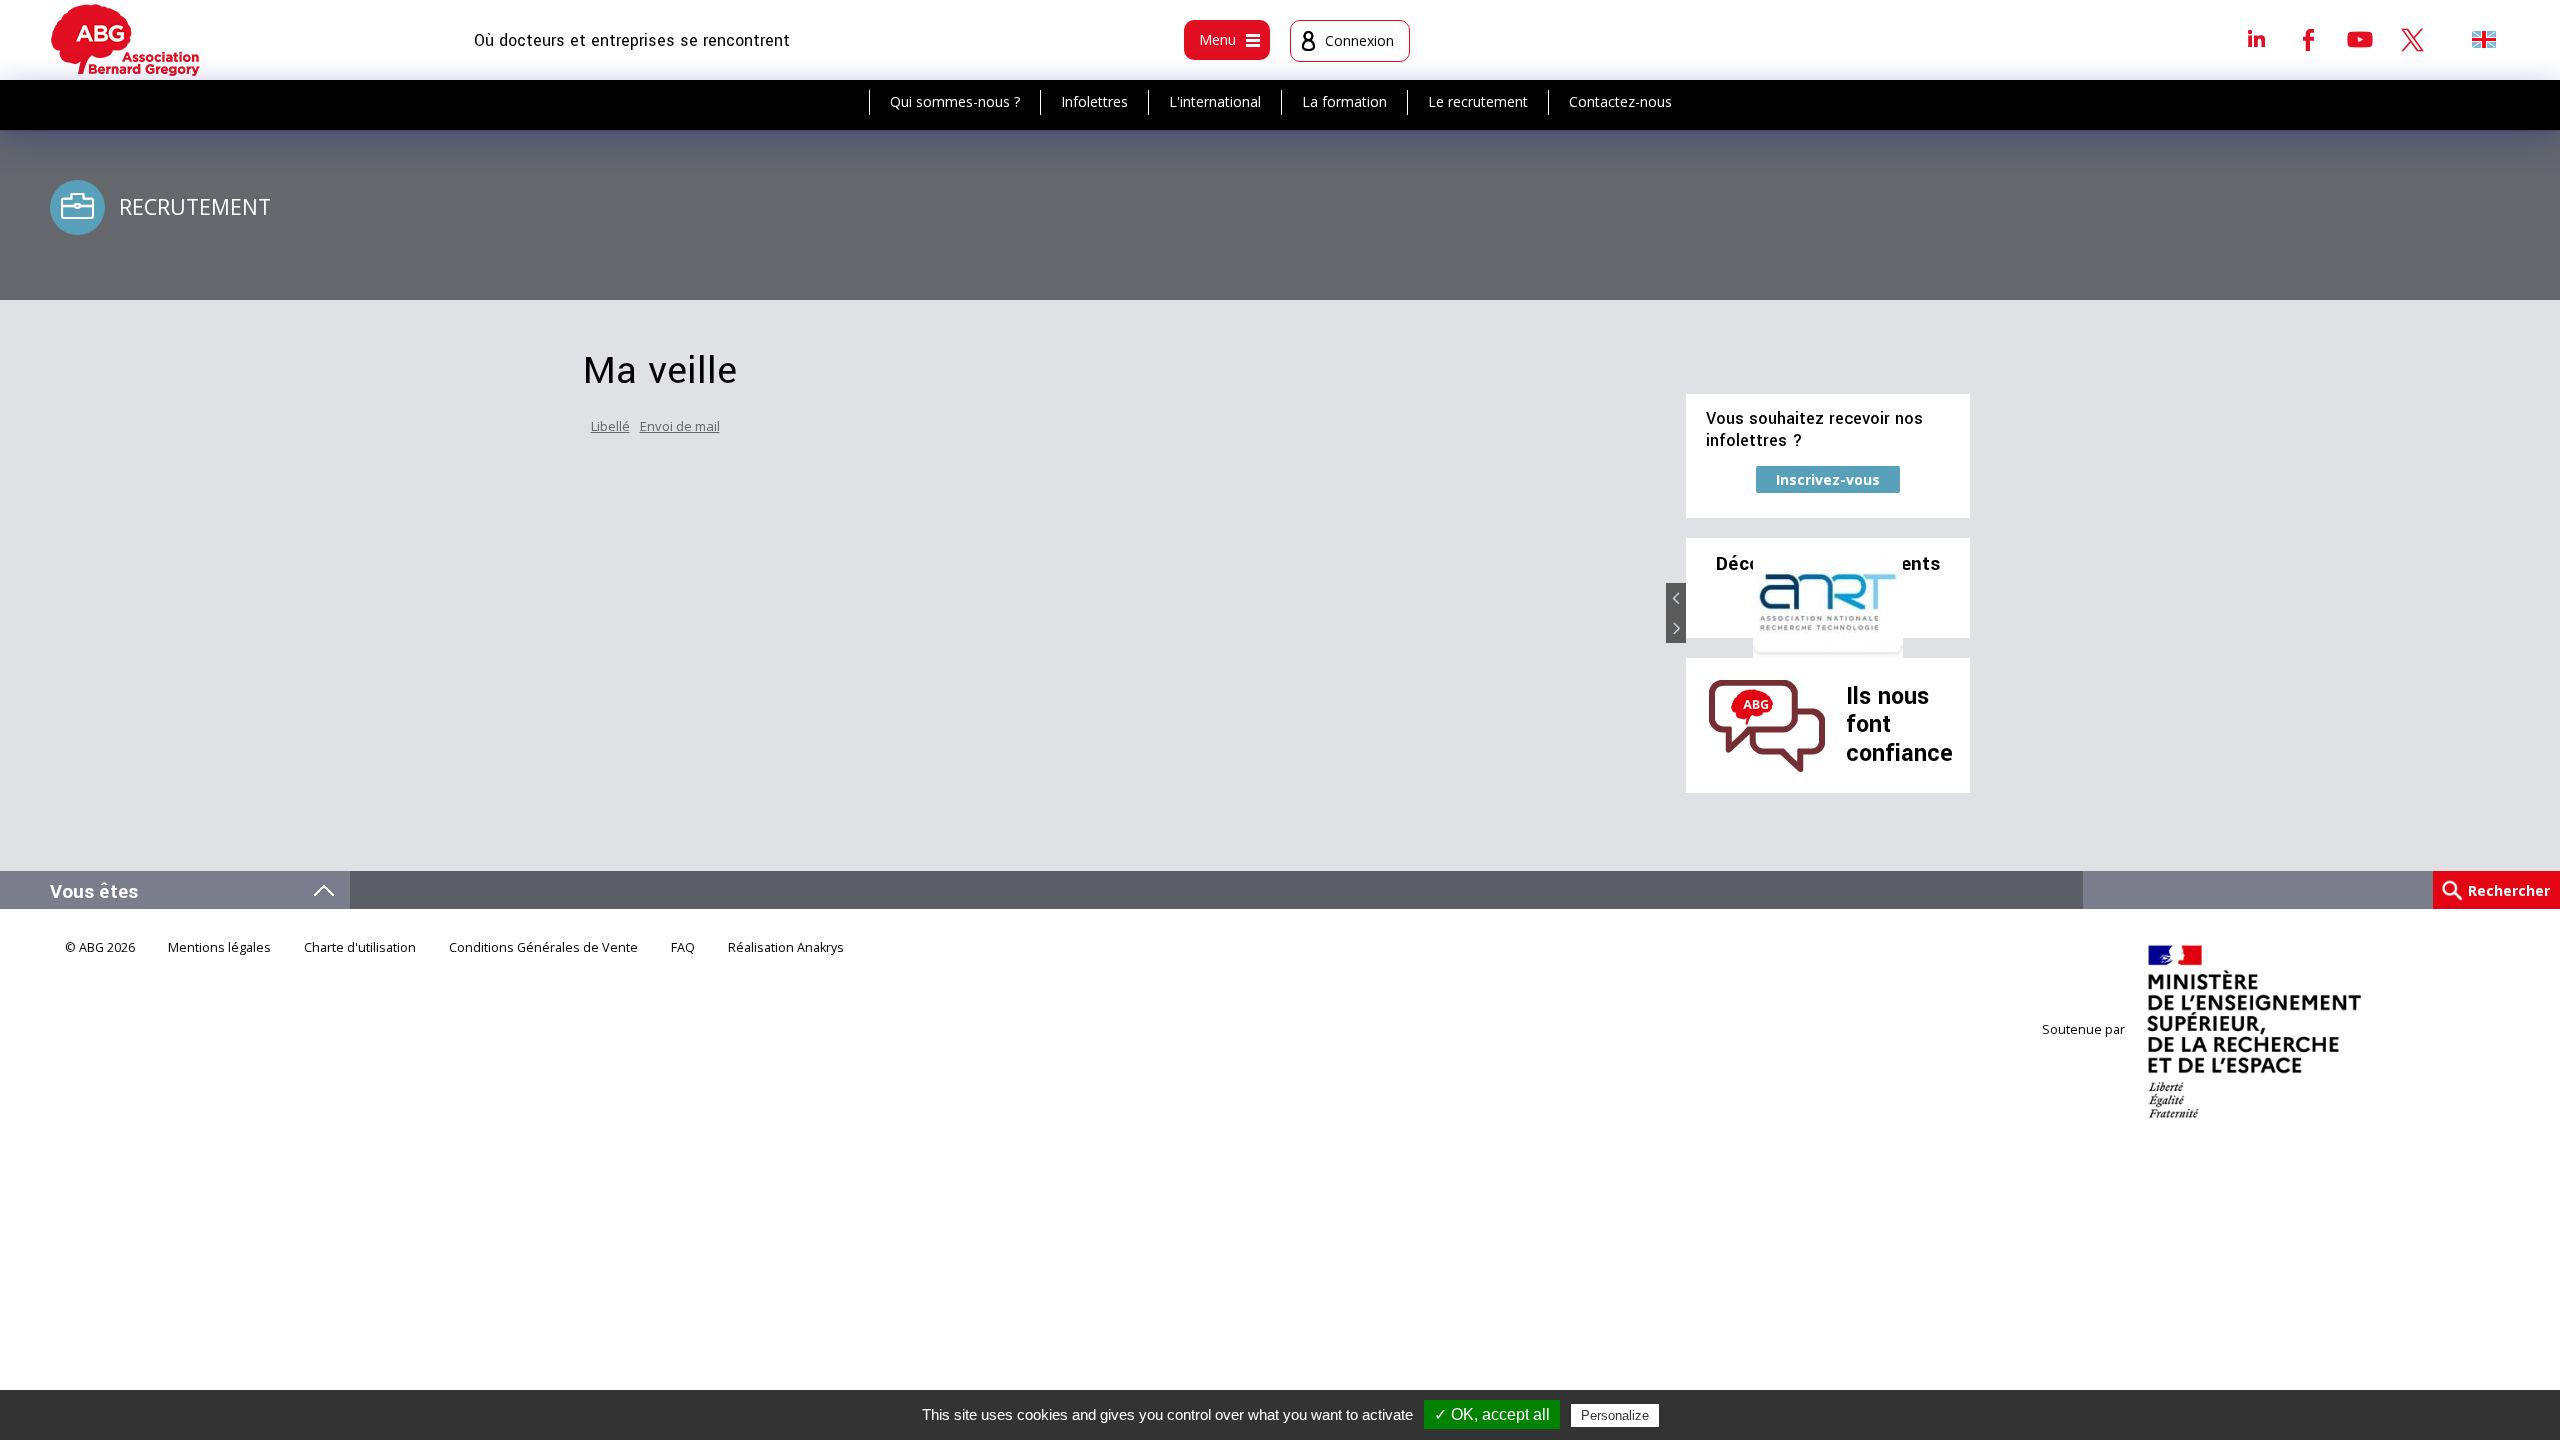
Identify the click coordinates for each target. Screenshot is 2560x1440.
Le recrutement (1478, 101)
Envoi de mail (680, 426)
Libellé (610, 426)
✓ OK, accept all (1492, 1414)
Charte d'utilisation (360, 947)
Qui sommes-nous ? (955, 101)
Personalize (1615, 1415)
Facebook (2308, 39)
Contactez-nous (1620, 101)
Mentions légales (219, 947)
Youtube (2360, 39)
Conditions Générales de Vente (543, 947)
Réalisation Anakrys (786, 947)
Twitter (2412, 39)
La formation (1344, 101)
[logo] (125, 40)
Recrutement (195, 207)
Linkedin (2256, 39)
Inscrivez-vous (1828, 479)
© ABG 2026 (100, 947)
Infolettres (1094, 101)
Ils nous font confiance (1899, 725)
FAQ (683, 947)
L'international (1215, 101)
